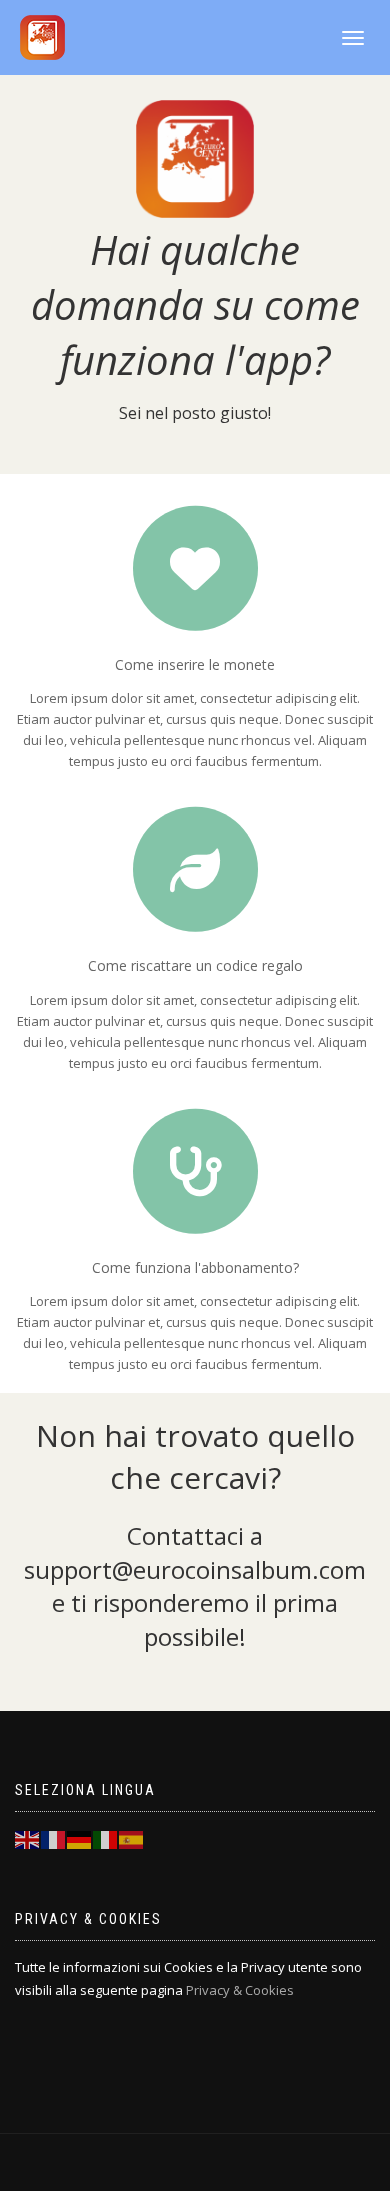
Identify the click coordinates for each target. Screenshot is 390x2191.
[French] (54, 1838)
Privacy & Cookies (240, 1990)
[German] (80, 1838)
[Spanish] (132, 1838)
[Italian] (106, 1838)
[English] (28, 1838)
